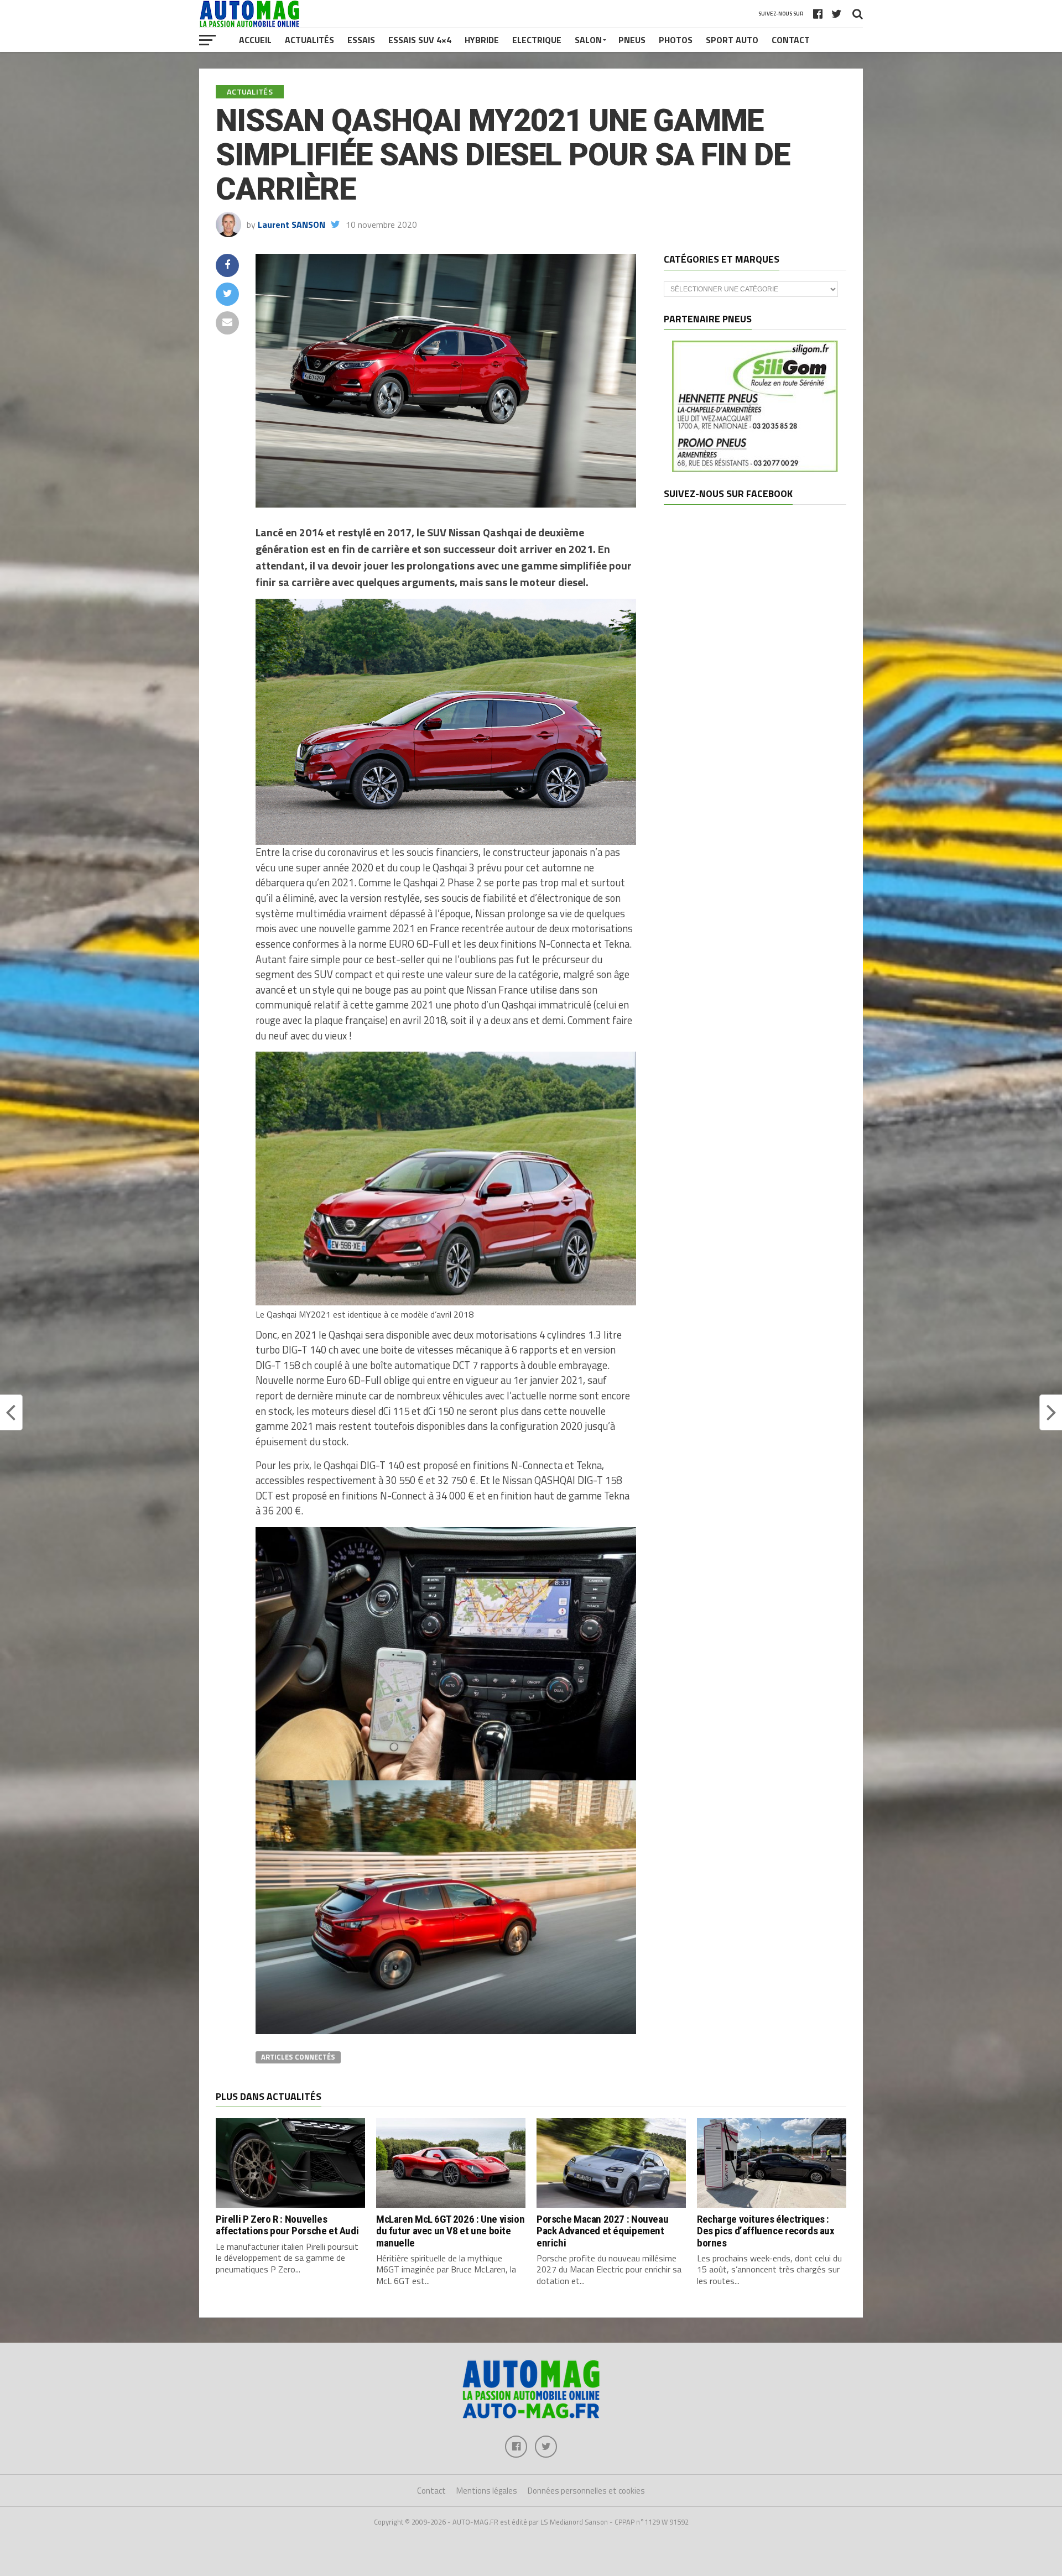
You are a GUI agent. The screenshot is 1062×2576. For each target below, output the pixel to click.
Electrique (537, 40)
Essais (361, 40)
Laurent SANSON (291, 224)
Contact (791, 40)
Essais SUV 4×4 (420, 40)
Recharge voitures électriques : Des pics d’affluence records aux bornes (766, 2231)
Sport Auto (732, 40)
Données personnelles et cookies (586, 2491)
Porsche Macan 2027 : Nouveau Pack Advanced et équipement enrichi (602, 2231)
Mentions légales (487, 2491)
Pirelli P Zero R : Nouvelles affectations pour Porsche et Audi (287, 2225)
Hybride (482, 40)
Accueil (255, 40)
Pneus (632, 40)
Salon (588, 40)
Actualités (309, 40)
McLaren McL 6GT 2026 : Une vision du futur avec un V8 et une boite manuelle (450, 2231)
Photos (676, 40)
